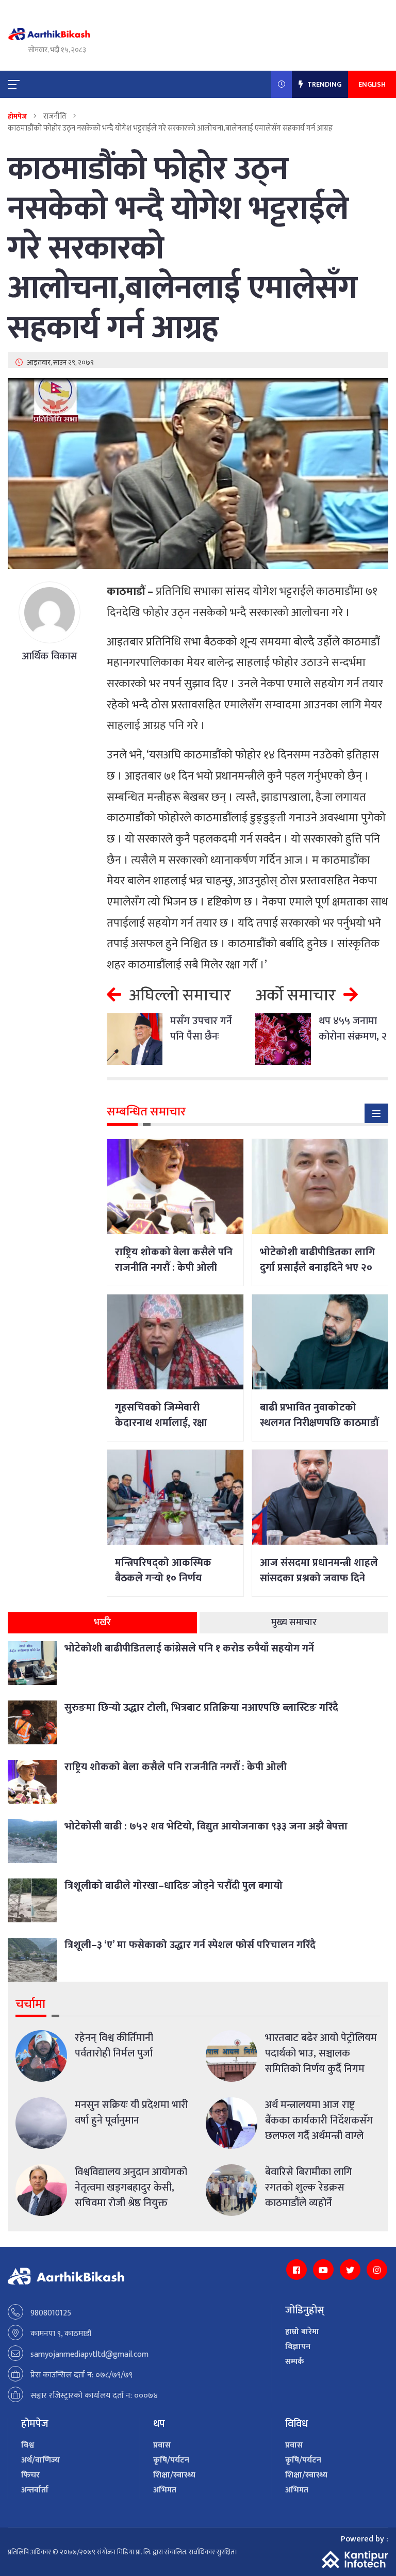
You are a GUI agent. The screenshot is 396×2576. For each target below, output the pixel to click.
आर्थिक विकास (50, 656)
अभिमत (165, 2490)
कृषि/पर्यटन (171, 2460)
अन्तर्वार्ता (35, 2490)
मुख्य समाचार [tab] (294, 1623)
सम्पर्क (295, 2362)
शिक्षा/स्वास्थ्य (174, 2475)
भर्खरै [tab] (102, 1623)
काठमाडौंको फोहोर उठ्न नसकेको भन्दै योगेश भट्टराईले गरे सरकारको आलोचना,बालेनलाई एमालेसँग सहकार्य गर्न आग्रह (183, 249)
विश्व (28, 2445)
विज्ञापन (298, 2347)
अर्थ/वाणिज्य (40, 2460)
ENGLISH (372, 84)
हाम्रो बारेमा (302, 2332)
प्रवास (162, 2445)
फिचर (30, 2475)
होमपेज (17, 116)
